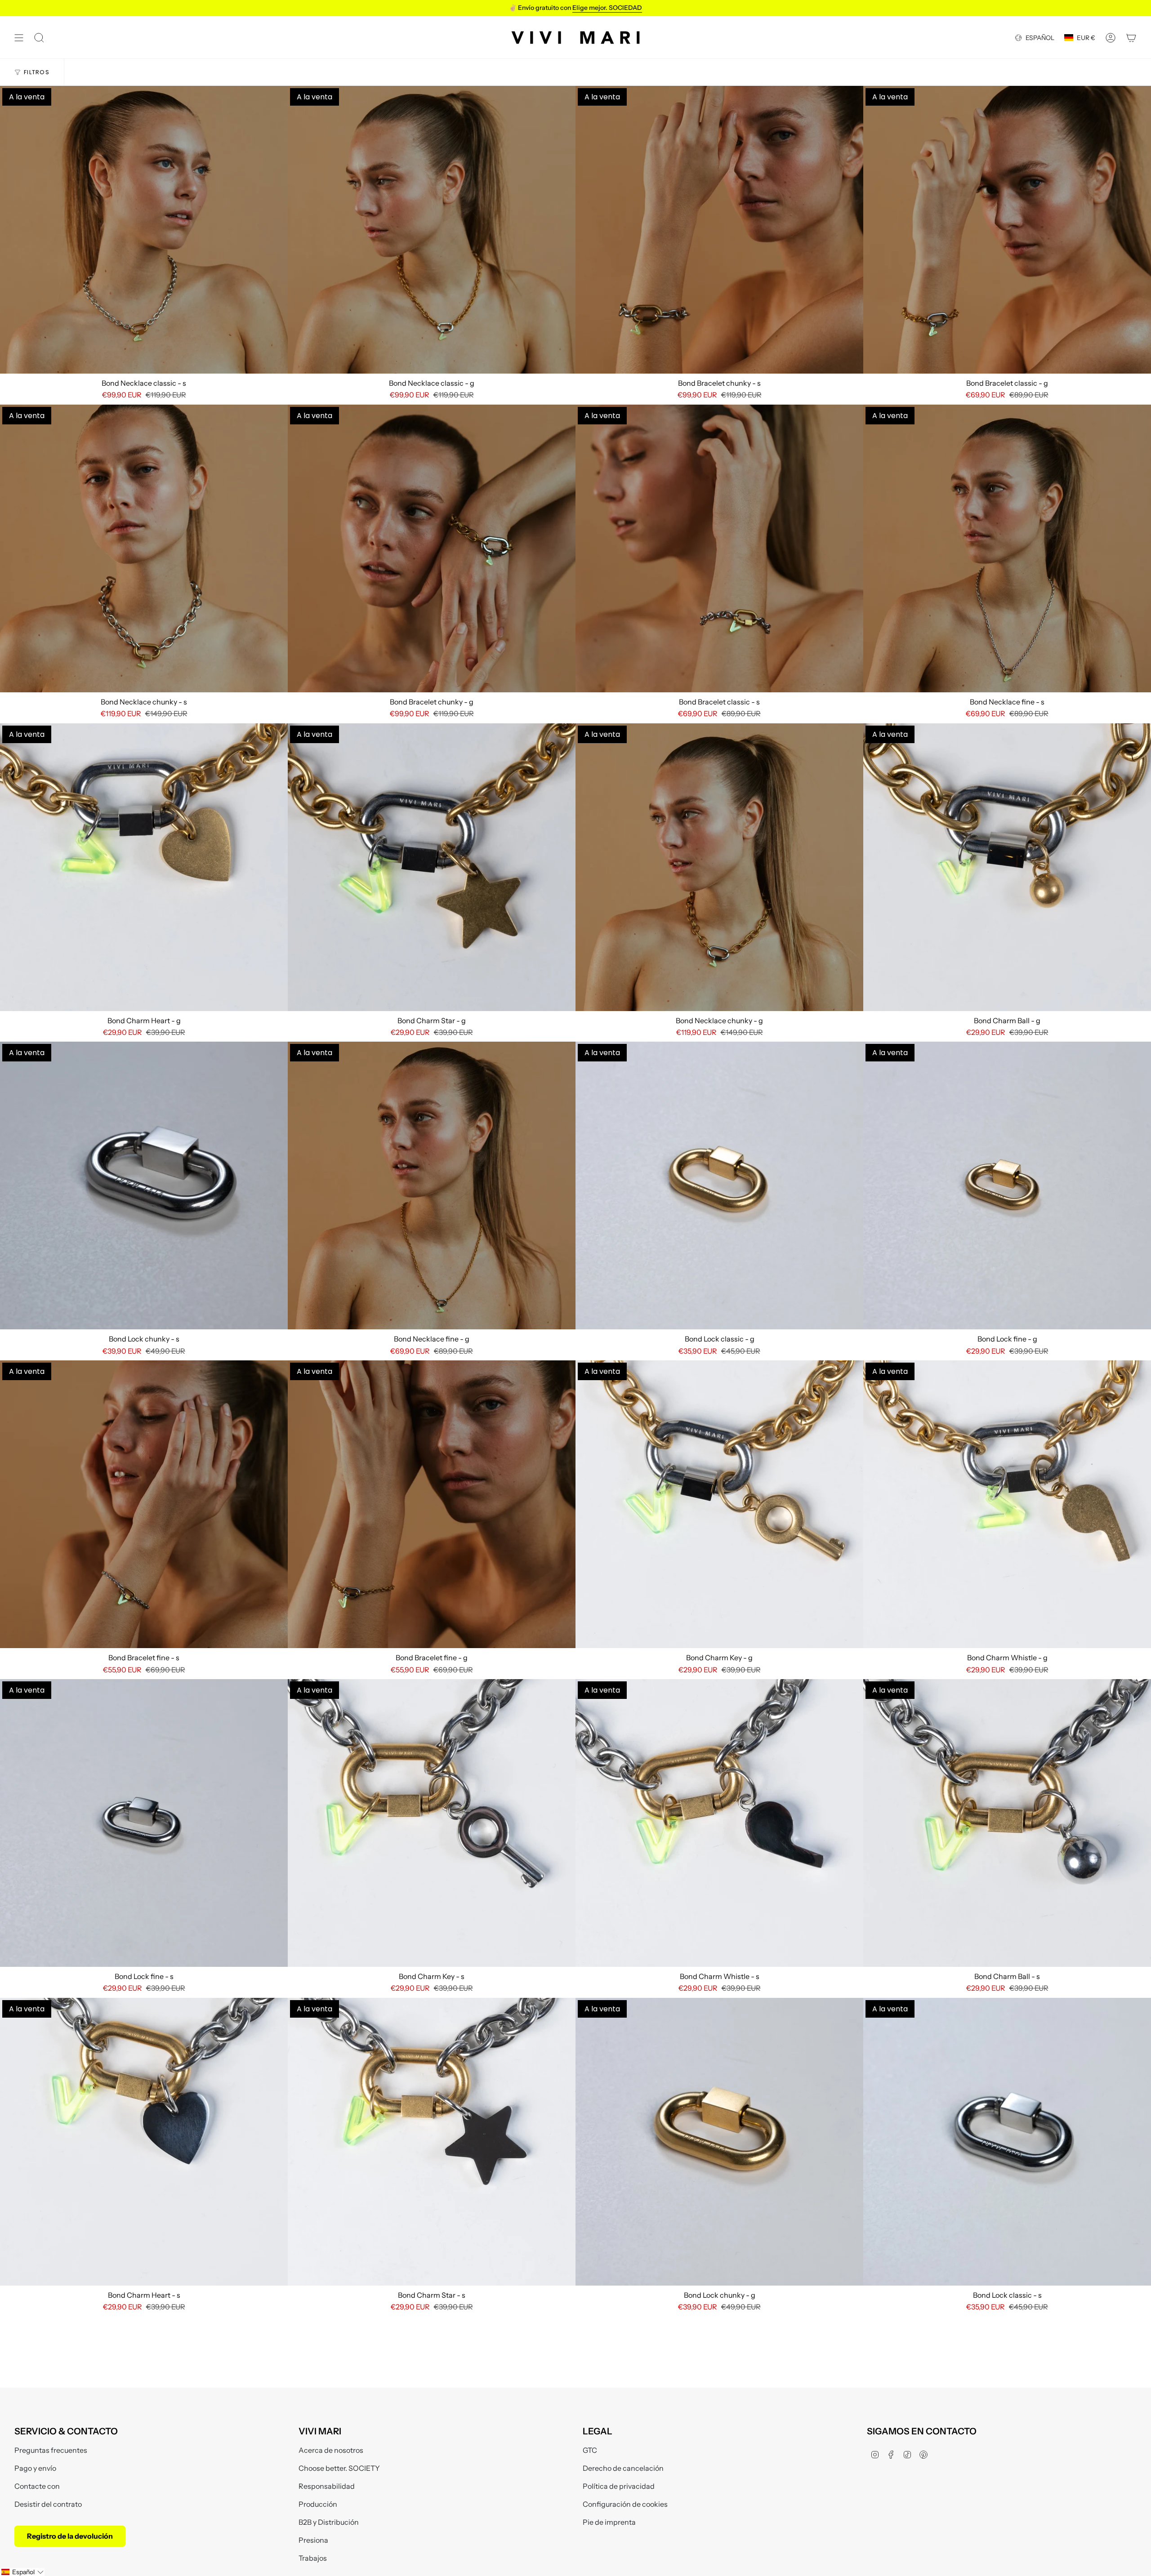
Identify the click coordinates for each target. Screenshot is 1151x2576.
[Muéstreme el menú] (19, 38)
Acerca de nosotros (331, 2450)
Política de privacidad (619, 2486)
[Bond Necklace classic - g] (432, 230)
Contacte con (37, 2486)
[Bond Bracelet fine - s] (144, 1504)
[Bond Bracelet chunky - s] (719, 230)
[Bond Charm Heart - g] (144, 867)
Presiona (313, 2540)
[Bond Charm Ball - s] (1007, 1823)
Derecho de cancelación (623, 2468)
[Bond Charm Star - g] (432, 867)
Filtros (37, 72)
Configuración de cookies (625, 2504)
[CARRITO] (1131, 38)
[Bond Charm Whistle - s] (719, 1823)
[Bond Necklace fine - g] (432, 1185)
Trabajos (313, 2558)
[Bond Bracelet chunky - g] (432, 548)
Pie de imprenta (609, 2522)
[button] (22, 2572)
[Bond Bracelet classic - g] (1007, 230)
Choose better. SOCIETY (339, 2468)
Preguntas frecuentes (51, 2450)
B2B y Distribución (329, 2522)
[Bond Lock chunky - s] (144, 1185)
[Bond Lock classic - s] (1007, 2142)
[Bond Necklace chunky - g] (719, 867)
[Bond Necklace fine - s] (1007, 548)
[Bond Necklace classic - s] (144, 230)
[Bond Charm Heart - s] (144, 2142)
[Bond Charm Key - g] (719, 1504)
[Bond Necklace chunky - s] (144, 548)
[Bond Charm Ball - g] (1007, 867)
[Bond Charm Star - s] (432, 2142)
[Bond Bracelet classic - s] (719, 548)
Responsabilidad (327, 2486)
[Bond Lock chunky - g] (719, 2142)
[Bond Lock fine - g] (1007, 1185)
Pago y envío (35, 2468)
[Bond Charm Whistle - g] (1007, 1504)
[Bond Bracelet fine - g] (432, 1504)
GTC (590, 2450)
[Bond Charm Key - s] (432, 1823)
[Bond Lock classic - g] (719, 1185)
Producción (318, 2504)
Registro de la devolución (70, 2536)
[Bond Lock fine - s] (144, 1823)
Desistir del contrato (48, 2504)
